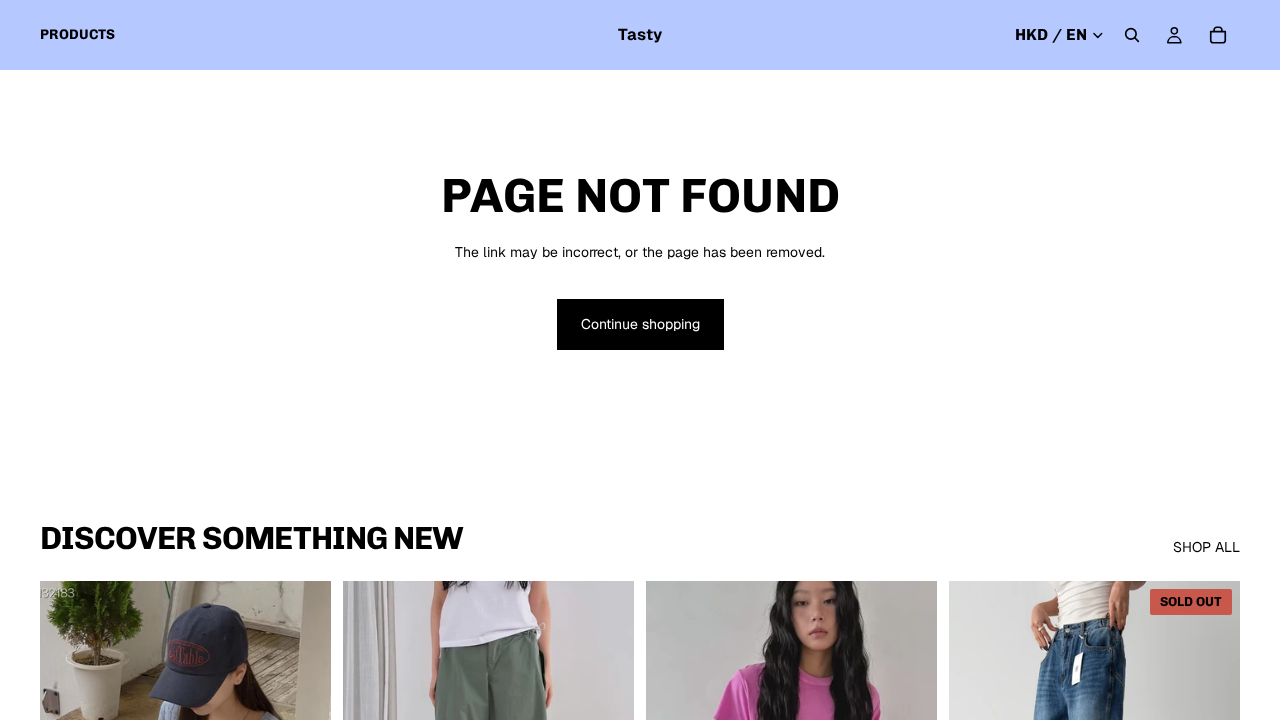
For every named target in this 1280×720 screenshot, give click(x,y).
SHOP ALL (1206, 547)
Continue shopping (640, 324)
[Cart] (1218, 35)
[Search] (1132, 35)
